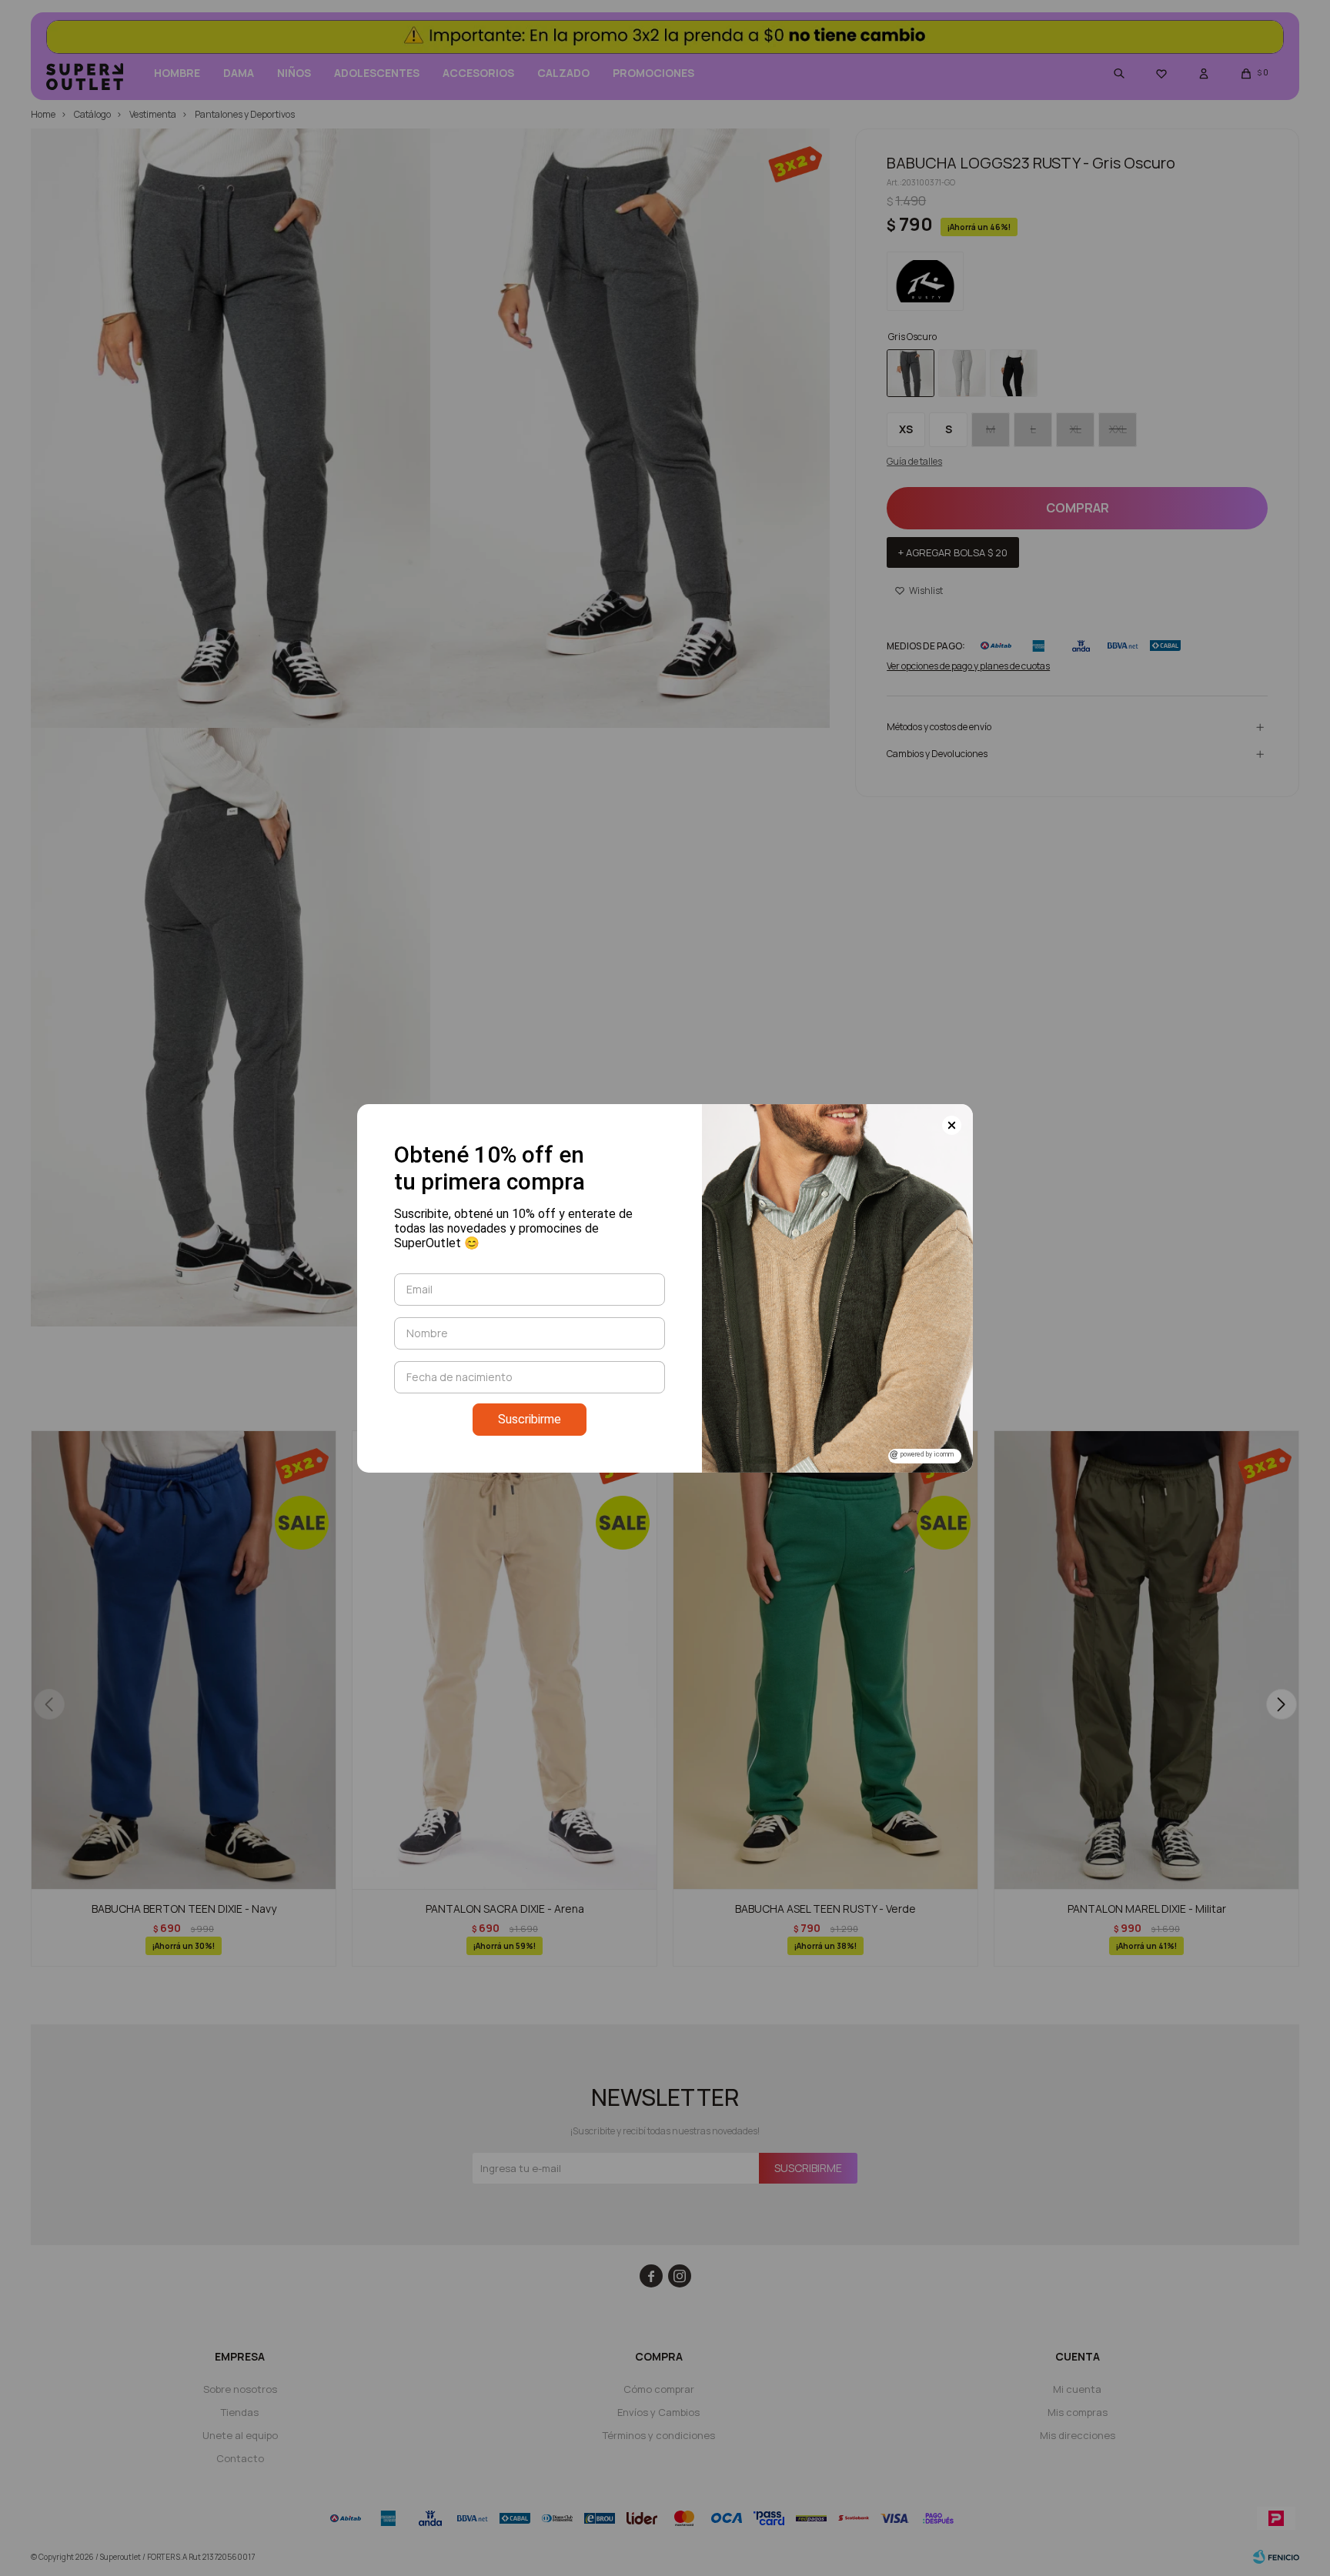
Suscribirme (530, 1419)
